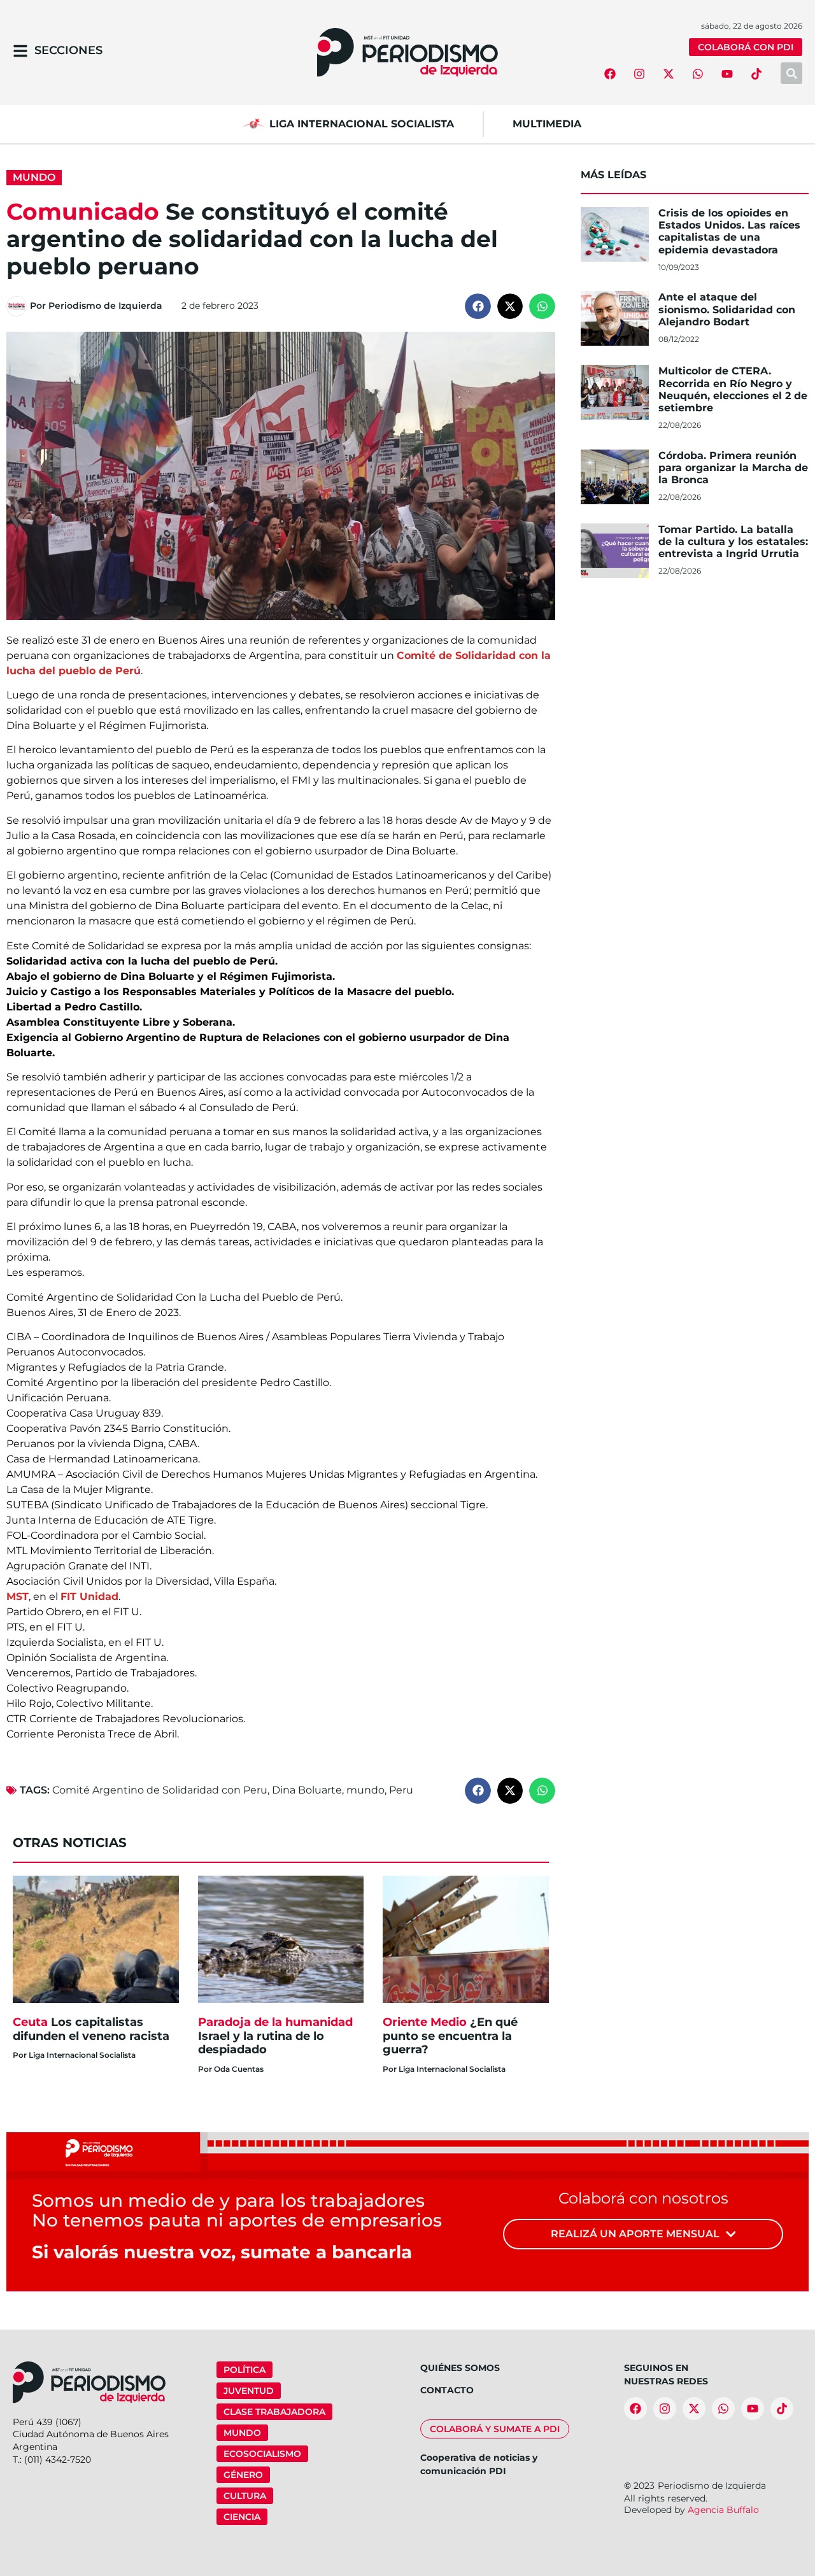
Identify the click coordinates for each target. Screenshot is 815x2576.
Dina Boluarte (307, 1790)
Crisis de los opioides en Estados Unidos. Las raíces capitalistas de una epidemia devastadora (729, 231)
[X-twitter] (669, 74)
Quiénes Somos (460, 2368)
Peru (401, 1790)
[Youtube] (727, 74)
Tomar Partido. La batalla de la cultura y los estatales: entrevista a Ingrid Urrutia (733, 541)
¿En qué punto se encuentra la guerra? (450, 2036)
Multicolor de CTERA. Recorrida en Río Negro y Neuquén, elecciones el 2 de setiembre (733, 389)
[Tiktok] (756, 74)
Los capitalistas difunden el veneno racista (91, 2029)
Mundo (34, 177)
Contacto (447, 2390)
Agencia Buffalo (723, 2510)
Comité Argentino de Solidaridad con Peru (160, 1790)
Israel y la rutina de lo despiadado (275, 2036)
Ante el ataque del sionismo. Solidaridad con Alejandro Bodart (727, 309)
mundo (365, 1790)
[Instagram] (639, 74)
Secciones (68, 50)
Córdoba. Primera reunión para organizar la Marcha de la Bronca (733, 468)
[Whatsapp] (698, 74)
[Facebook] (610, 74)
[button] (478, 307)
